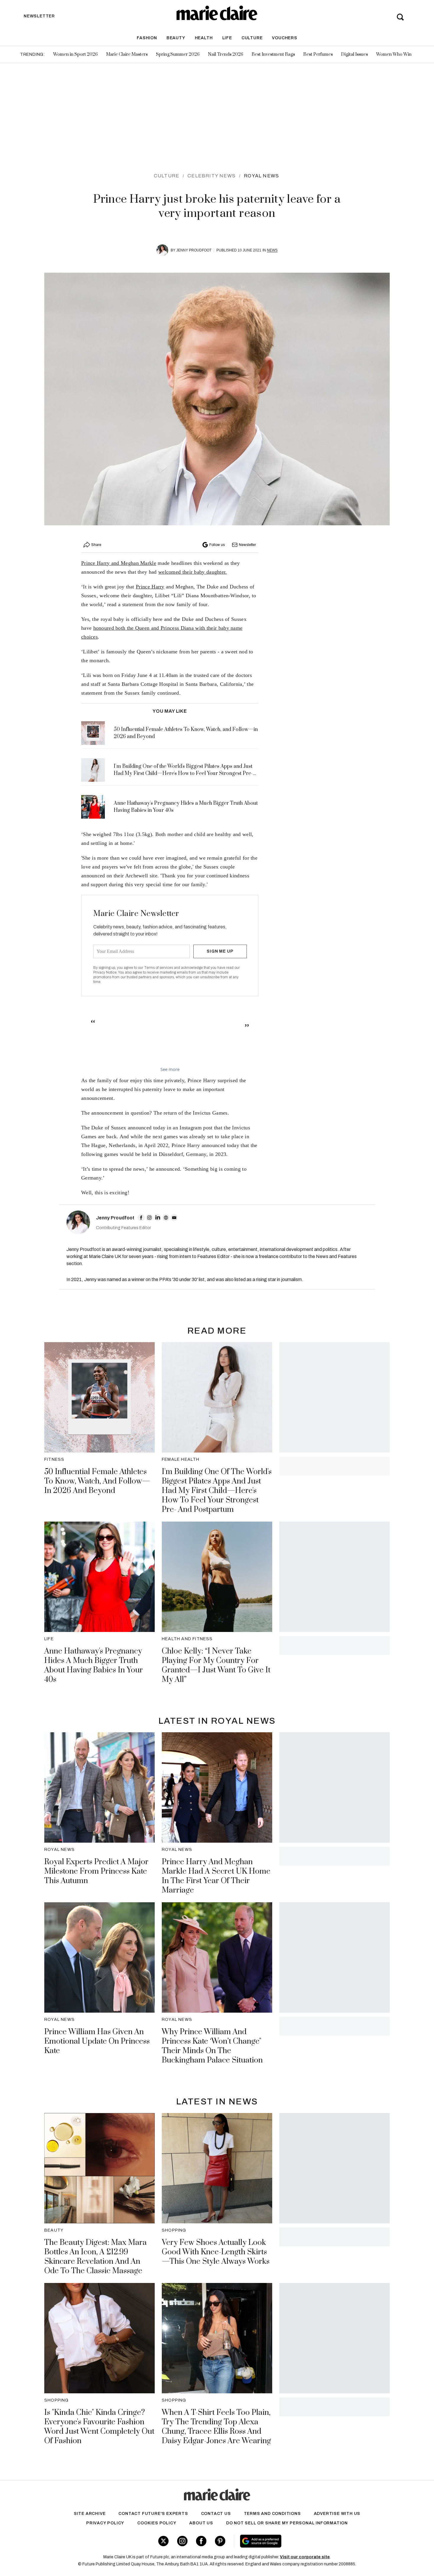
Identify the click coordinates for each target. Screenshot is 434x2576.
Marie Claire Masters (127, 54)
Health (204, 38)
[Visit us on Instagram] (182, 2541)
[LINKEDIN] (158, 1218)
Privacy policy (105, 2523)
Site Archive (90, 2514)
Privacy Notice (105, 972)
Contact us (216, 2514)
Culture (252, 38)
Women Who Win (394, 54)
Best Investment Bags (273, 54)
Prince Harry (150, 587)
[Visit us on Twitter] (163, 2541)
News (272, 250)
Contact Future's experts (153, 2514)
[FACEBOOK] (141, 1218)
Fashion (147, 38)
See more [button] (170, 1069)
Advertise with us (337, 2514)
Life (227, 38)
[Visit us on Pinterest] (220, 2541)
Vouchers (284, 38)
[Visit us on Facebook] (201, 2541)
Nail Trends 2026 (226, 54)
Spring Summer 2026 (178, 54)
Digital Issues (354, 54)
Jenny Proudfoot (194, 250)
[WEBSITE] (166, 1218)
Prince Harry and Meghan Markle (119, 563)
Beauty (176, 38)
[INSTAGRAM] (149, 1218)
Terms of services (159, 968)
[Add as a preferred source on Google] (298, 2541)
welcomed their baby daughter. (193, 572)
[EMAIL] (174, 1218)
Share (96, 545)
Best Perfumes (318, 54)
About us (201, 2523)
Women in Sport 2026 (75, 54)
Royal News (261, 176)
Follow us (217, 545)
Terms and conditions (272, 2514)
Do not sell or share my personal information (287, 2523)
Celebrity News (212, 176)
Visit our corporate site (305, 2557)
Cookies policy (157, 2523)
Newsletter (247, 545)
